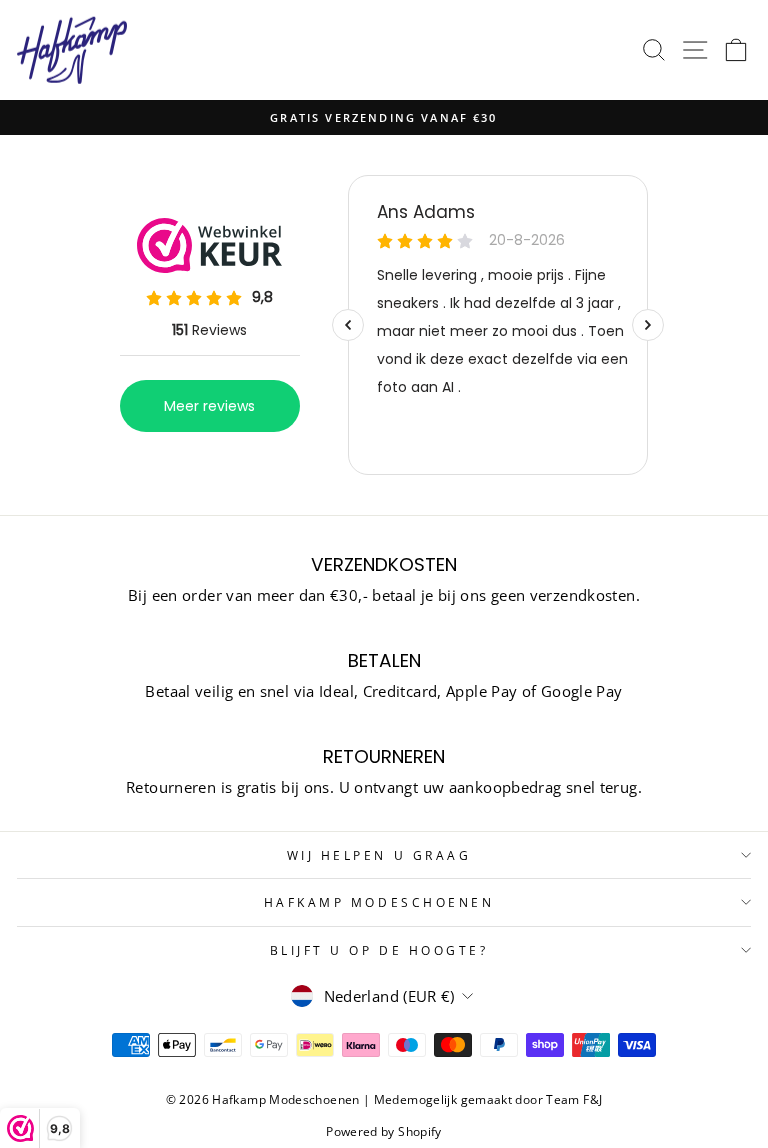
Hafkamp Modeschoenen (379, 902)
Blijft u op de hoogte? (379, 950)
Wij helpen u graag (379, 855)
